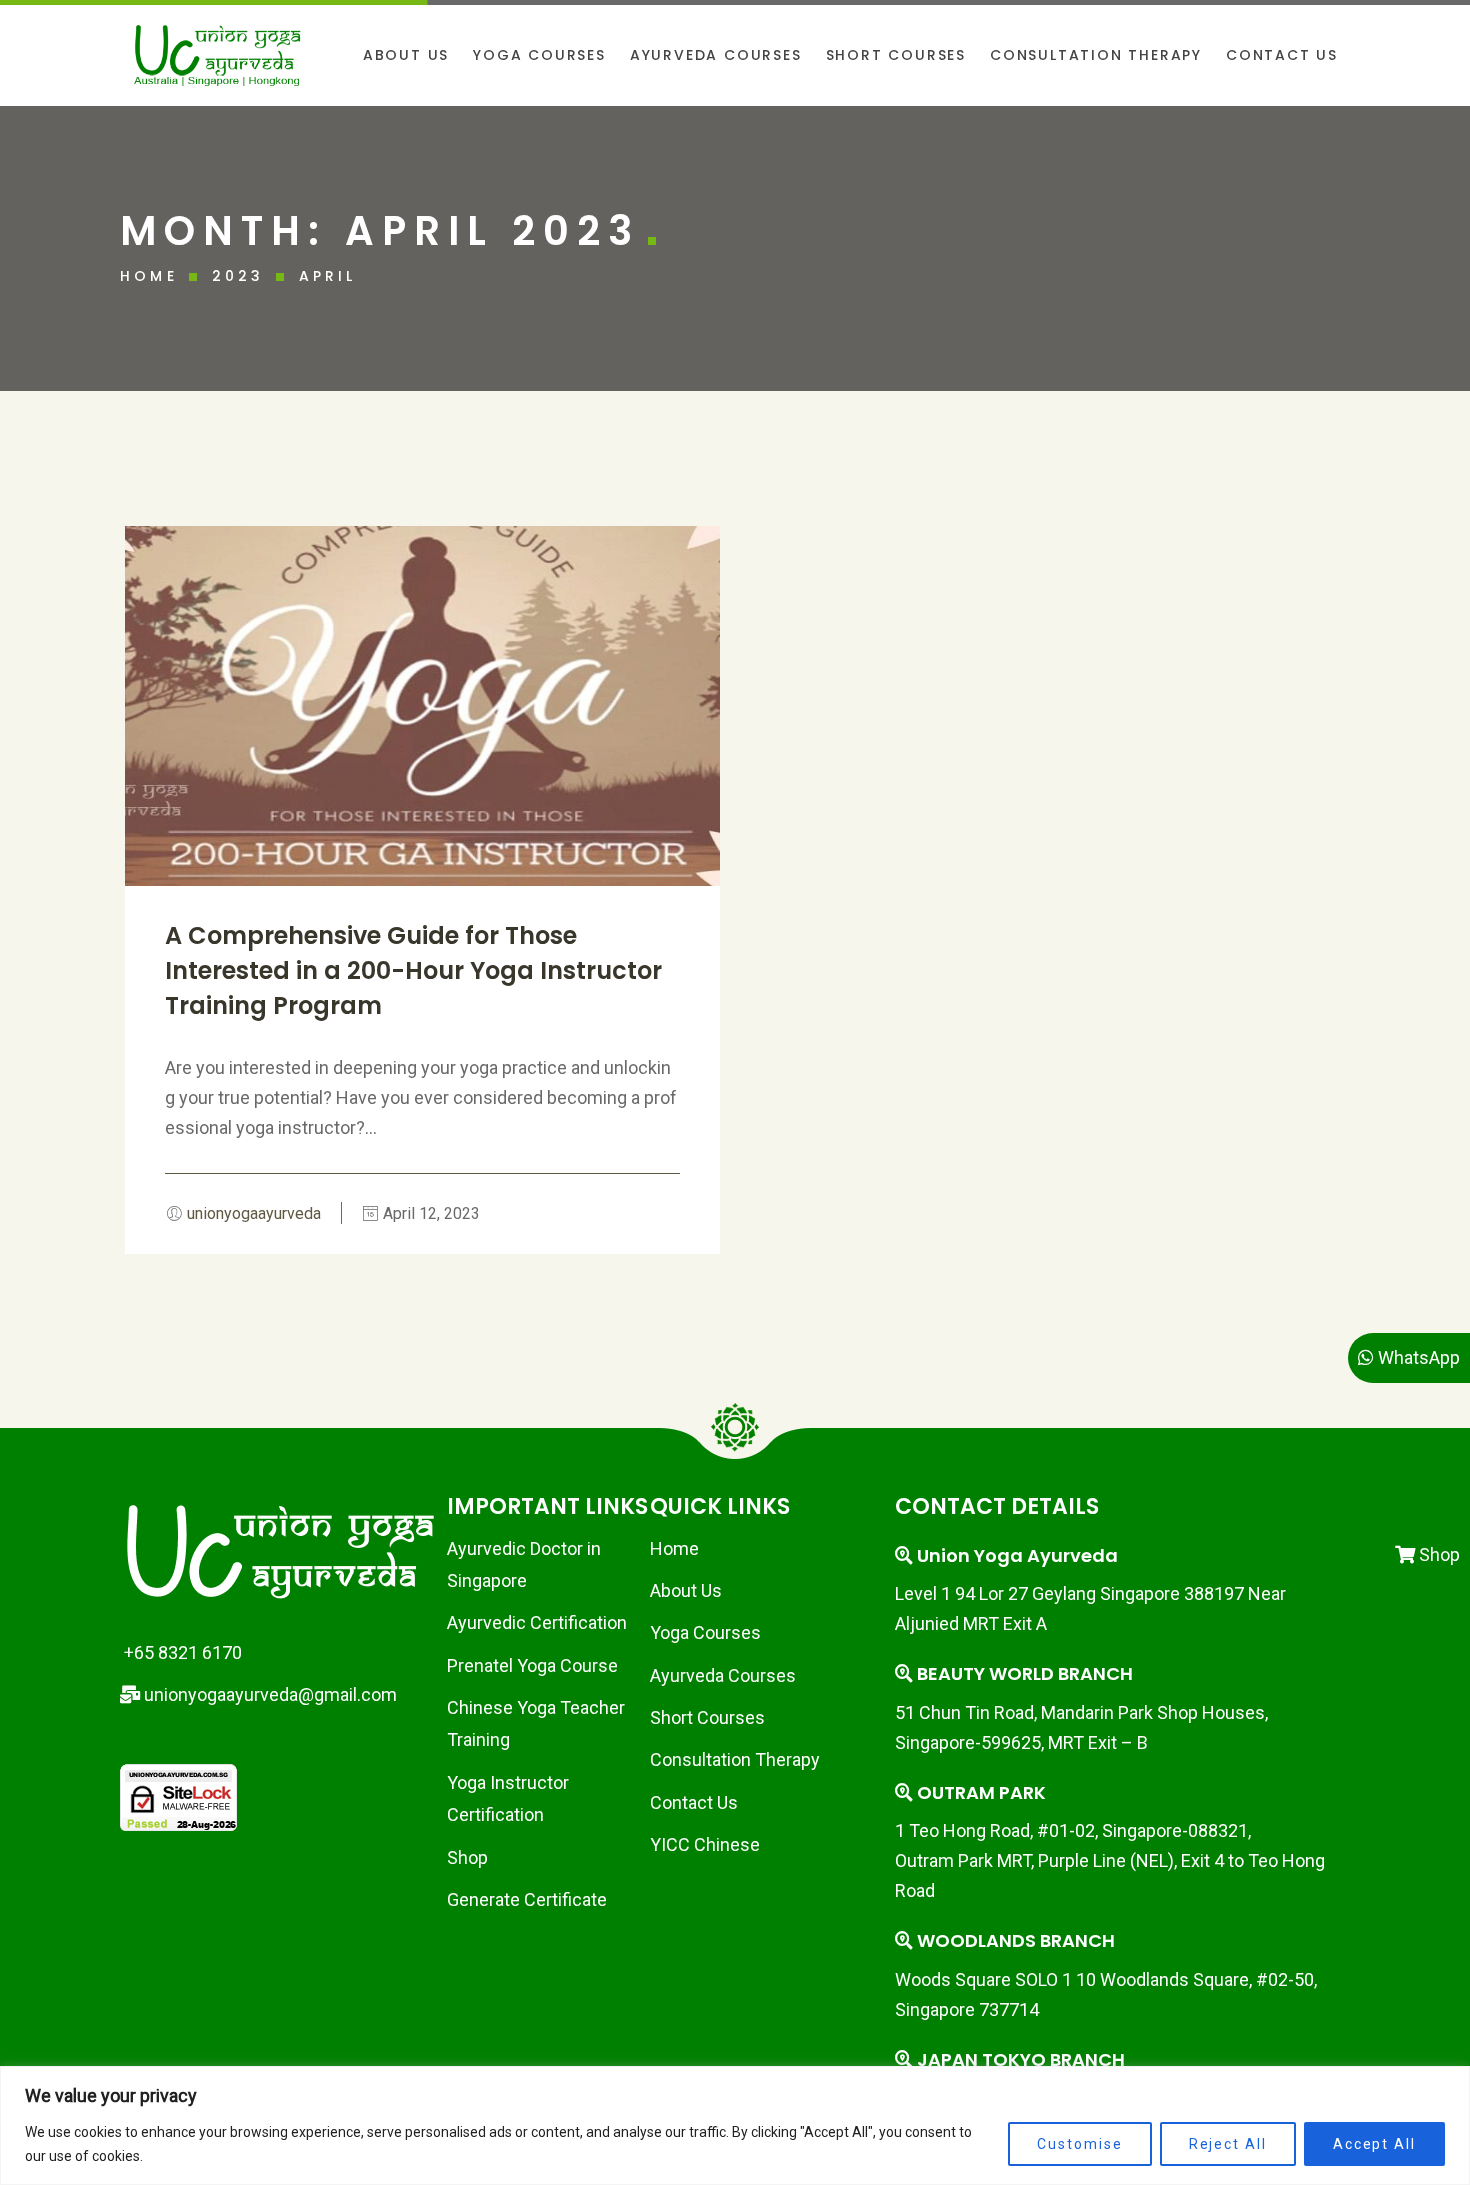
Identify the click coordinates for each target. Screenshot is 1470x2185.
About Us (686, 1590)
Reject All (1228, 2144)
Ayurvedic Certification (537, 1622)
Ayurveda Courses (723, 1675)
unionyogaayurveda (254, 1213)
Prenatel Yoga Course (532, 1665)
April (328, 276)
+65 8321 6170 (181, 1652)
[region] (735, 2125)
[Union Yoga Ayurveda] (217, 55)
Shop (467, 1857)
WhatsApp (1417, 1357)
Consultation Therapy (735, 1759)
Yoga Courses (705, 1632)
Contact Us (694, 1802)
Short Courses (707, 1717)
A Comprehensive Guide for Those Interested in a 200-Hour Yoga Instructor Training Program (413, 970)
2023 (238, 276)
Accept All (1374, 2144)
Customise (1079, 2144)
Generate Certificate (527, 1899)
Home (149, 276)
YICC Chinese (705, 1844)
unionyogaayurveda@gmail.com (268, 1694)
